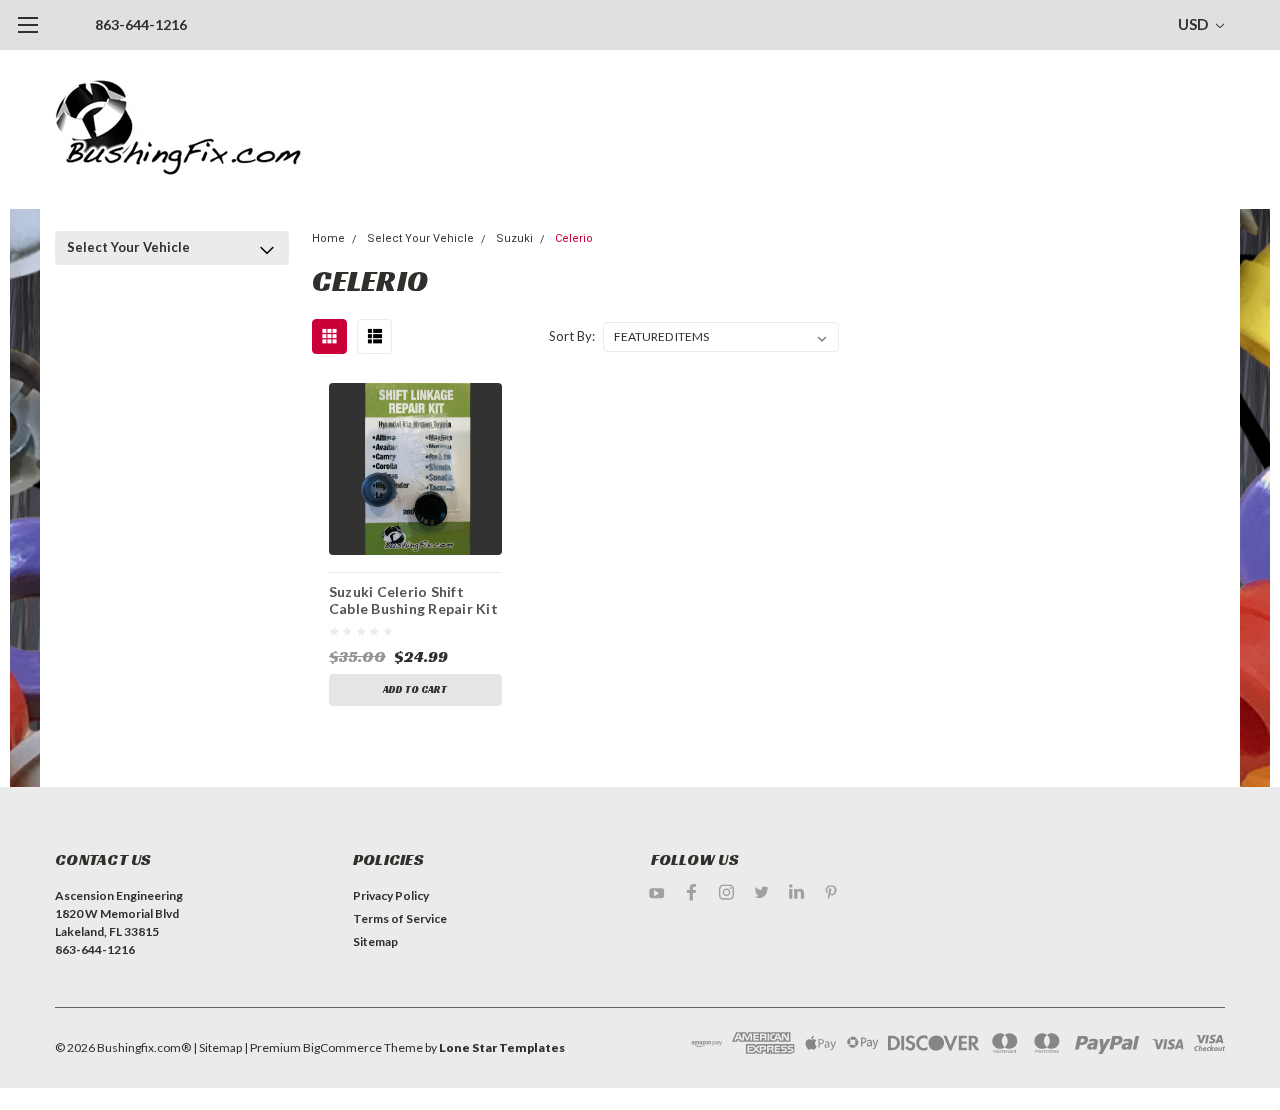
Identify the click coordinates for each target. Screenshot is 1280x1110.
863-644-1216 (141, 24)
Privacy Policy (391, 895)
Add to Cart (415, 689)
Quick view (415, 468)
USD (1194, 24)
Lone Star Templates (502, 1047)
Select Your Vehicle (128, 247)
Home (328, 238)
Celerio (574, 238)
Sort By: (572, 336)
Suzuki (514, 238)
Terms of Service (400, 918)
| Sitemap (217, 1047)
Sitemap (375, 941)
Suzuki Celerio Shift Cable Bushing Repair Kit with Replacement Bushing (413, 603)
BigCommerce (342, 1047)
